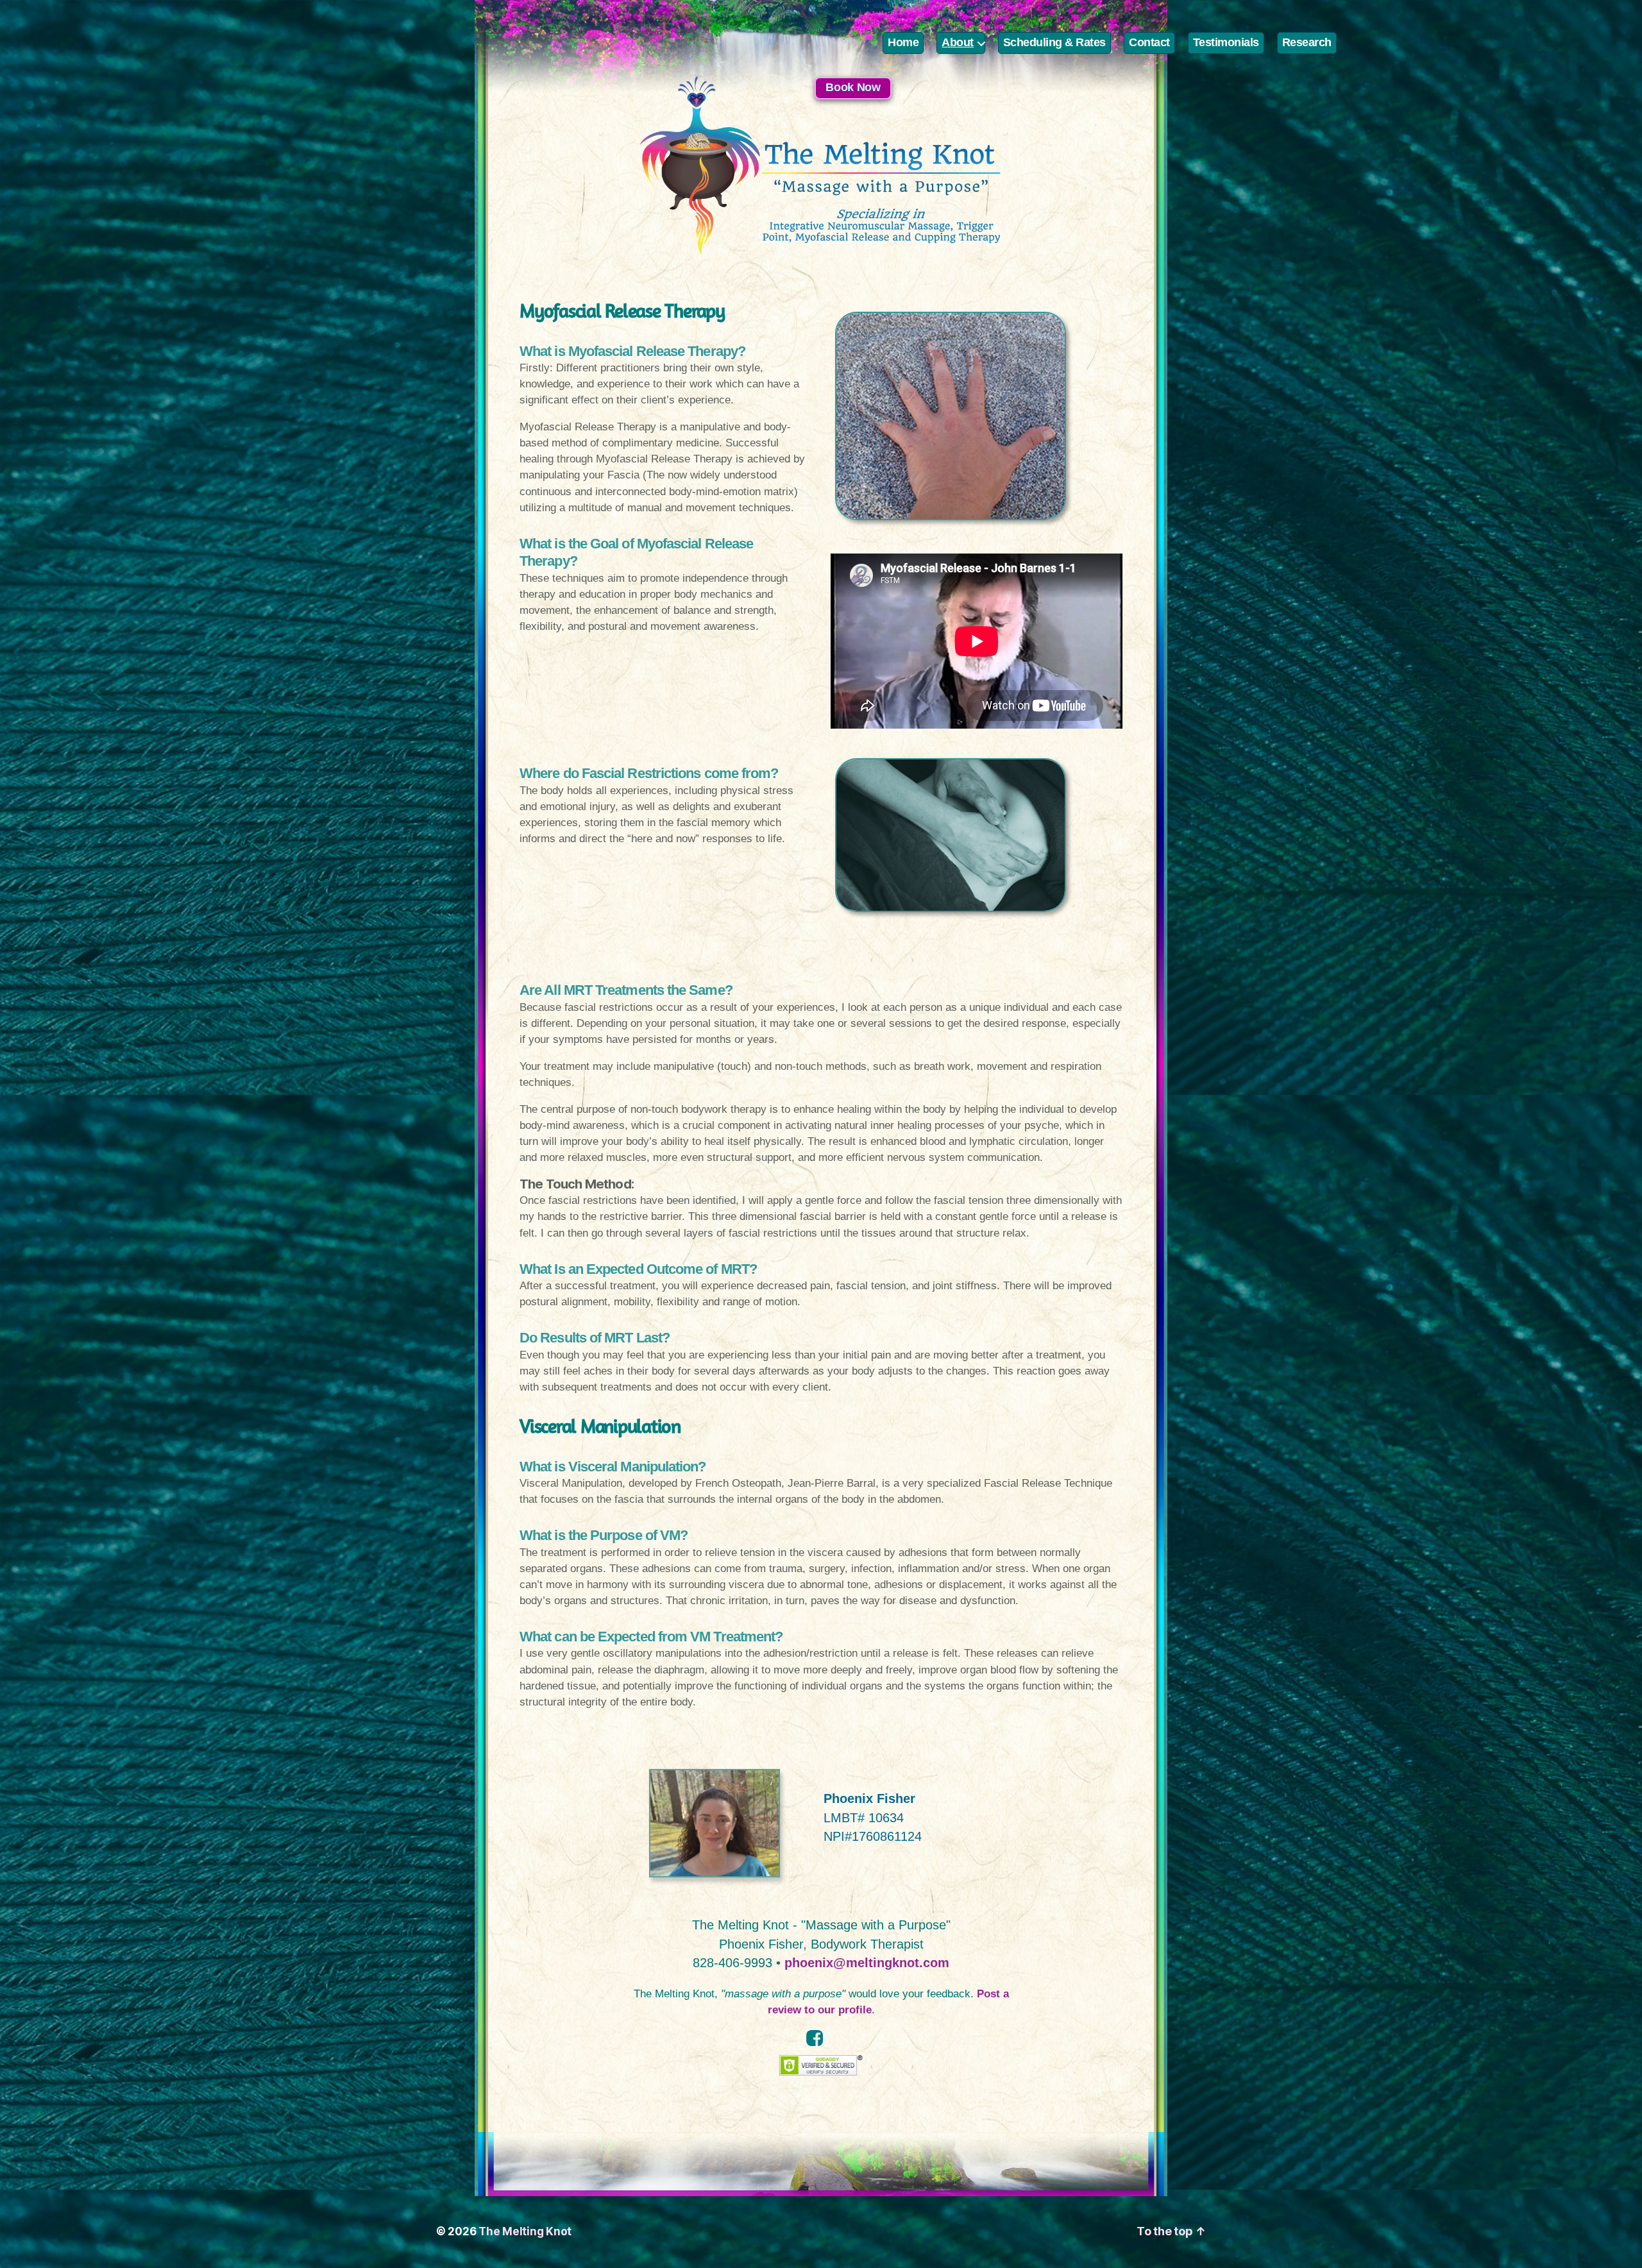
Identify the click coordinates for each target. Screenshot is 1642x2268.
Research (1307, 42)
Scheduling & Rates (1054, 42)
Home (903, 42)
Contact (1149, 42)
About (958, 42)
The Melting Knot (525, 2231)
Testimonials (1226, 42)
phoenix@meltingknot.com (867, 1963)
